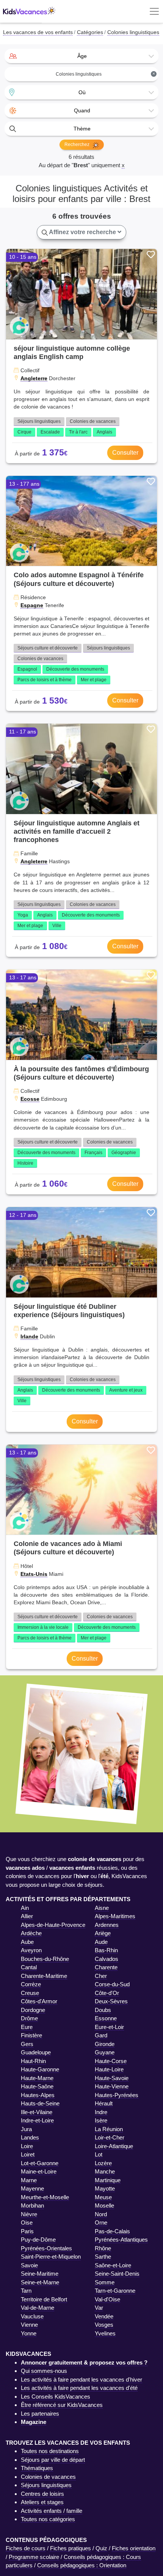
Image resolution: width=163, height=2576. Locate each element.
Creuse (30, 1993)
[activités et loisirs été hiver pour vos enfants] (29, 12)
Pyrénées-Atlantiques (121, 2240)
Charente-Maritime (44, 1976)
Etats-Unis (34, 1574)
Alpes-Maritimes (115, 1916)
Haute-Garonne (40, 2069)
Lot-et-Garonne (40, 2163)
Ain (25, 1908)
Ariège (103, 1933)
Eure (27, 2027)
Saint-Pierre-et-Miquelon (51, 2257)
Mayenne (32, 2188)
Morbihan (32, 2205)
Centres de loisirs (42, 2494)
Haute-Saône (37, 2086)
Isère (101, 2120)
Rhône (103, 2248)
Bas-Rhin (106, 1950)
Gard (101, 2035)
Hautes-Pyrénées (117, 2095)
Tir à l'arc (78, 432)
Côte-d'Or (107, 1993)
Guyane (105, 2052)
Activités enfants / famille (52, 2511)
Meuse (103, 2197)
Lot (99, 2154)
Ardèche (31, 1933)
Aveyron (31, 1950)
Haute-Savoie (112, 2078)
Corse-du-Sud (112, 1984)
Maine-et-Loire (39, 2171)
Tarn (26, 2291)
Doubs (103, 2010)
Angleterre (34, 378)
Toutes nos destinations (50, 2451)
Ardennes (107, 1925)
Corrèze (31, 1984)
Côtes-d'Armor (39, 2001)
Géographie (124, 1153)
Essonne (106, 2018)
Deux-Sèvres (111, 2001)
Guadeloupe (36, 2052)
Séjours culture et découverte (48, 648)
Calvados (107, 1959)
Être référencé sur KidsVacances (62, 2405)
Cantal (29, 1967)
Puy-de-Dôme (38, 2240)
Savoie (29, 2265)
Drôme (29, 2018)
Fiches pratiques (71, 2548)
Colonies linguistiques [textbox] (105, 74)
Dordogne (33, 2010)
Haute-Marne (37, 2078)
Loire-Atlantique (114, 2146)
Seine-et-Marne (40, 2282)
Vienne (29, 2325)
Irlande (29, 1336)
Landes (30, 2137)
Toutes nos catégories (48, 2519)
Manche (105, 2171)
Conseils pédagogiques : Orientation (82, 2565)
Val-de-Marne (38, 2308)
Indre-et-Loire (37, 2120)
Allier (27, 1916)
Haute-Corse (111, 2061)
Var (99, 2308)
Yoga (23, 915)
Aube (27, 1942)
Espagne (32, 605)
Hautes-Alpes (38, 2095)
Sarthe (103, 2257)
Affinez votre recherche (83, 232)
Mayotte (105, 2188)
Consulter (125, 453)
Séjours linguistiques (39, 421)
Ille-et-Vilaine (37, 2112)
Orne (101, 2223)
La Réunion (109, 2129)
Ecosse (30, 1099)
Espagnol (27, 669)
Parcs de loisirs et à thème (45, 680)
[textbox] (81, 56)
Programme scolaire (34, 2557)
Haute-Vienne (112, 2086)
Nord (101, 2214)
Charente (106, 1967)
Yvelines (105, 2333)
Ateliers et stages (42, 2502)
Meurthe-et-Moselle (45, 2197)
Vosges (104, 2325)
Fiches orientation (134, 2548)
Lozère (103, 2163)
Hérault (104, 2103)
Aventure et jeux (126, 1390)
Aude (101, 1942)
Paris (27, 2231)
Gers (27, 2044)
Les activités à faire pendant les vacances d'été (79, 2388)
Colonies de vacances (93, 421)
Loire (27, 2146)
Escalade (50, 432)
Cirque (24, 432)
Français (93, 1153)
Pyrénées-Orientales (46, 2248)
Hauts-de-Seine (40, 2103)
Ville (57, 926)
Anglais (104, 432)
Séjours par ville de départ (53, 2460)
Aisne (102, 1908)
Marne (29, 2180)
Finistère (31, 2035)
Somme (105, 2282)
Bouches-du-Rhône (45, 1959)
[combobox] (81, 56)
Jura (26, 2129)
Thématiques (37, 2468)
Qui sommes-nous (44, 2371)
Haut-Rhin (33, 2061)
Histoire (25, 1163)
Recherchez (78, 144)
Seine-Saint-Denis (117, 2274)
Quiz (101, 2548)
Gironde (105, 2044)
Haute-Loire (109, 2069)
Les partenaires (40, 2414)
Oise (27, 2223)
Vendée (104, 2316)
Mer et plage (94, 680)
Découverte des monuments (75, 669)
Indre (101, 2112)
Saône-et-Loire (113, 2265)
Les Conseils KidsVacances (56, 2397)
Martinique (108, 2180)
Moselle (104, 2205)
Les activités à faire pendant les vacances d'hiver (81, 2379)
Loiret (28, 2154)
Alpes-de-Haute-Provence (53, 1925)
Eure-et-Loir (109, 2027)
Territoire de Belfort (44, 2299)
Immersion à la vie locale (43, 1627)
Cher (101, 1976)
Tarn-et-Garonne (115, 2291)
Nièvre (29, 2214)
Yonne (29, 2333)
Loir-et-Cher (110, 2137)
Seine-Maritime (40, 2274)
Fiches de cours (26, 2548)
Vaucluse (32, 2316)
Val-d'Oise (107, 2299)
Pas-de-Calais (112, 2231)
